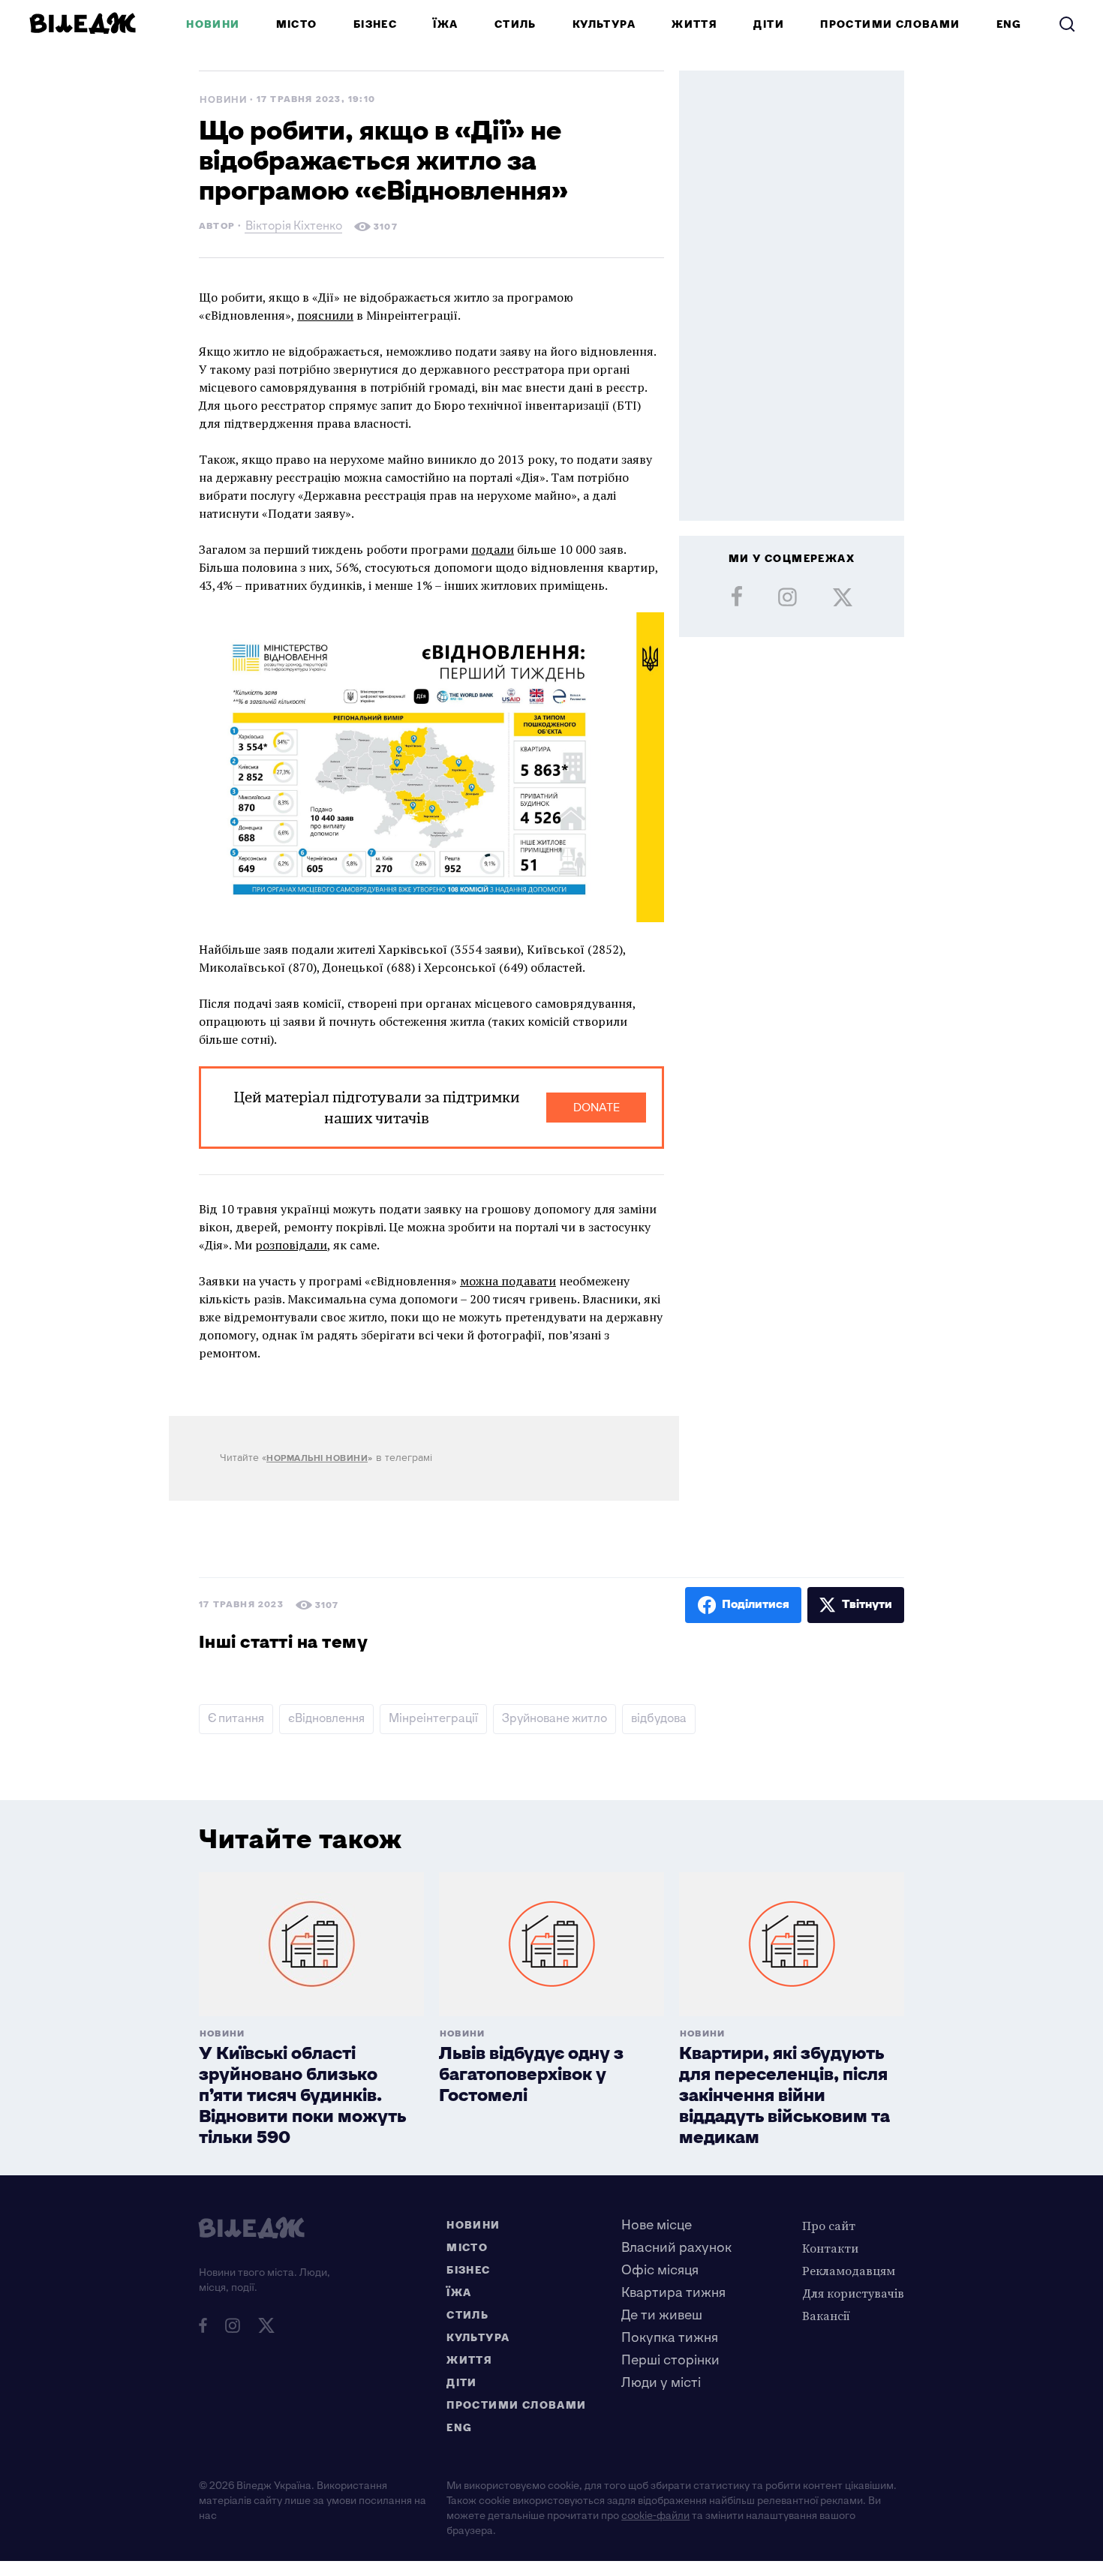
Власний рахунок (676, 2248)
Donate (597, 1108)
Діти (769, 24)
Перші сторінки (670, 2360)
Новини (213, 24)
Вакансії (826, 2316)
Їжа (445, 24)
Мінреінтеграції (433, 1719)
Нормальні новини (317, 1458)
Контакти (830, 2248)
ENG (1009, 24)
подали (493, 549)
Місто (297, 24)
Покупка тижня (670, 2338)
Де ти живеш (662, 2315)
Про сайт (829, 2226)
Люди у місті (661, 2383)
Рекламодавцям (849, 2271)
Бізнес (375, 24)
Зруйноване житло (555, 1719)
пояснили (325, 315)
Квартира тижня (673, 2293)
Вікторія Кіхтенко (294, 228)
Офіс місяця (660, 2270)
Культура (604, 24)
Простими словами (890, 24)
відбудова (659, 1719)
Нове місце (657, 2225)
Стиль (515, 24)
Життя (694, 24)
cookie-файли (655, 2516)
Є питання (236, 1719)
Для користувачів (853, 2293)
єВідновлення (326, 1719)
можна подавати (508, 1281)
